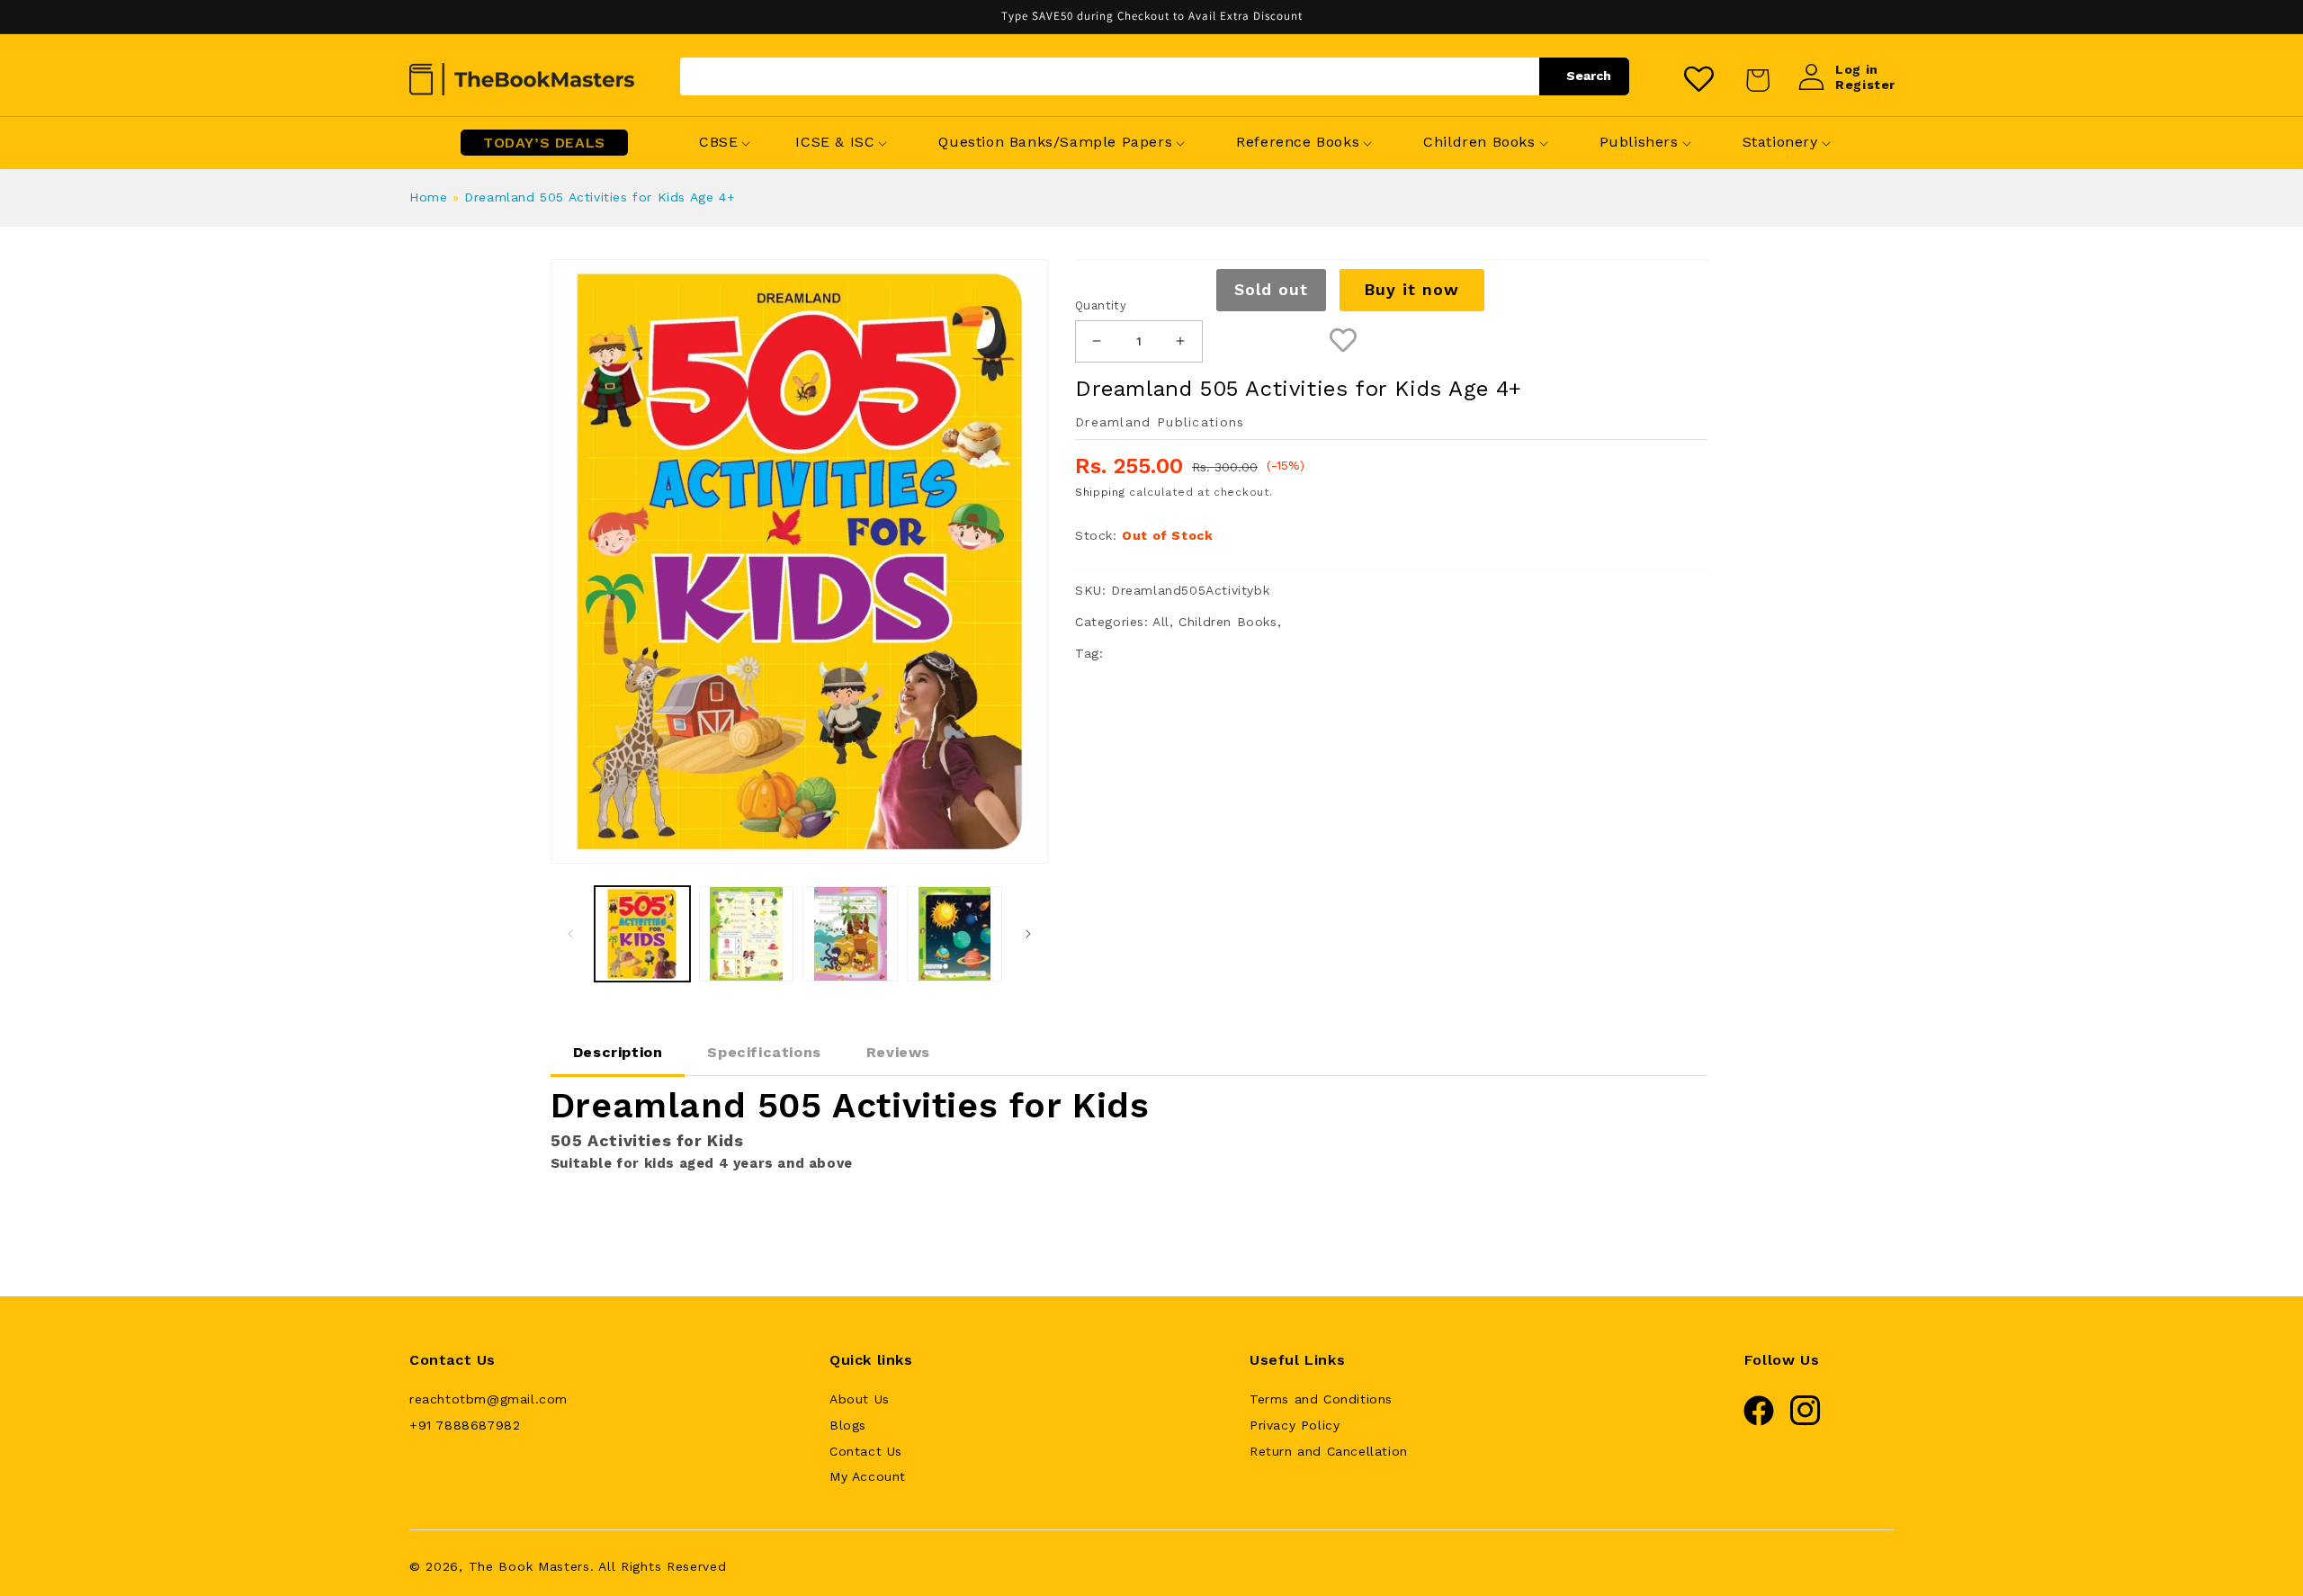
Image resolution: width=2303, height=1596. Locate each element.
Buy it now (1411, 289)
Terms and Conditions (1321, 1399)
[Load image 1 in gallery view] (642, 934)
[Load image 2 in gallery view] (747, 934)
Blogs (848, 1425)
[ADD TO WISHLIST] (1344, 341)
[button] (718, 143)
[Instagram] (1806, 1421)
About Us (860, 1399)
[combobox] (1155, 76)
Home (428, 197)
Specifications (764, 1052)
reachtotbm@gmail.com (488, 1399)
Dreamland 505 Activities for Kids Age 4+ (600, 197)
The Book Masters (529, 1566)
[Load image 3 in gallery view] (850, 934)
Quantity (1101, 305)
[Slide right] (1028, 934)
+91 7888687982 (465, 1425)
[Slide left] (570, 934)
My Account (868, 1476)
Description (618, 1052)
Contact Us (866, 1451)
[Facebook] (1759, 1421)
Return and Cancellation (1329, 1451)
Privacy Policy (1295, 1425)
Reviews (898, 1052)
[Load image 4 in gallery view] (954, 934)
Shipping (1100, 492)
